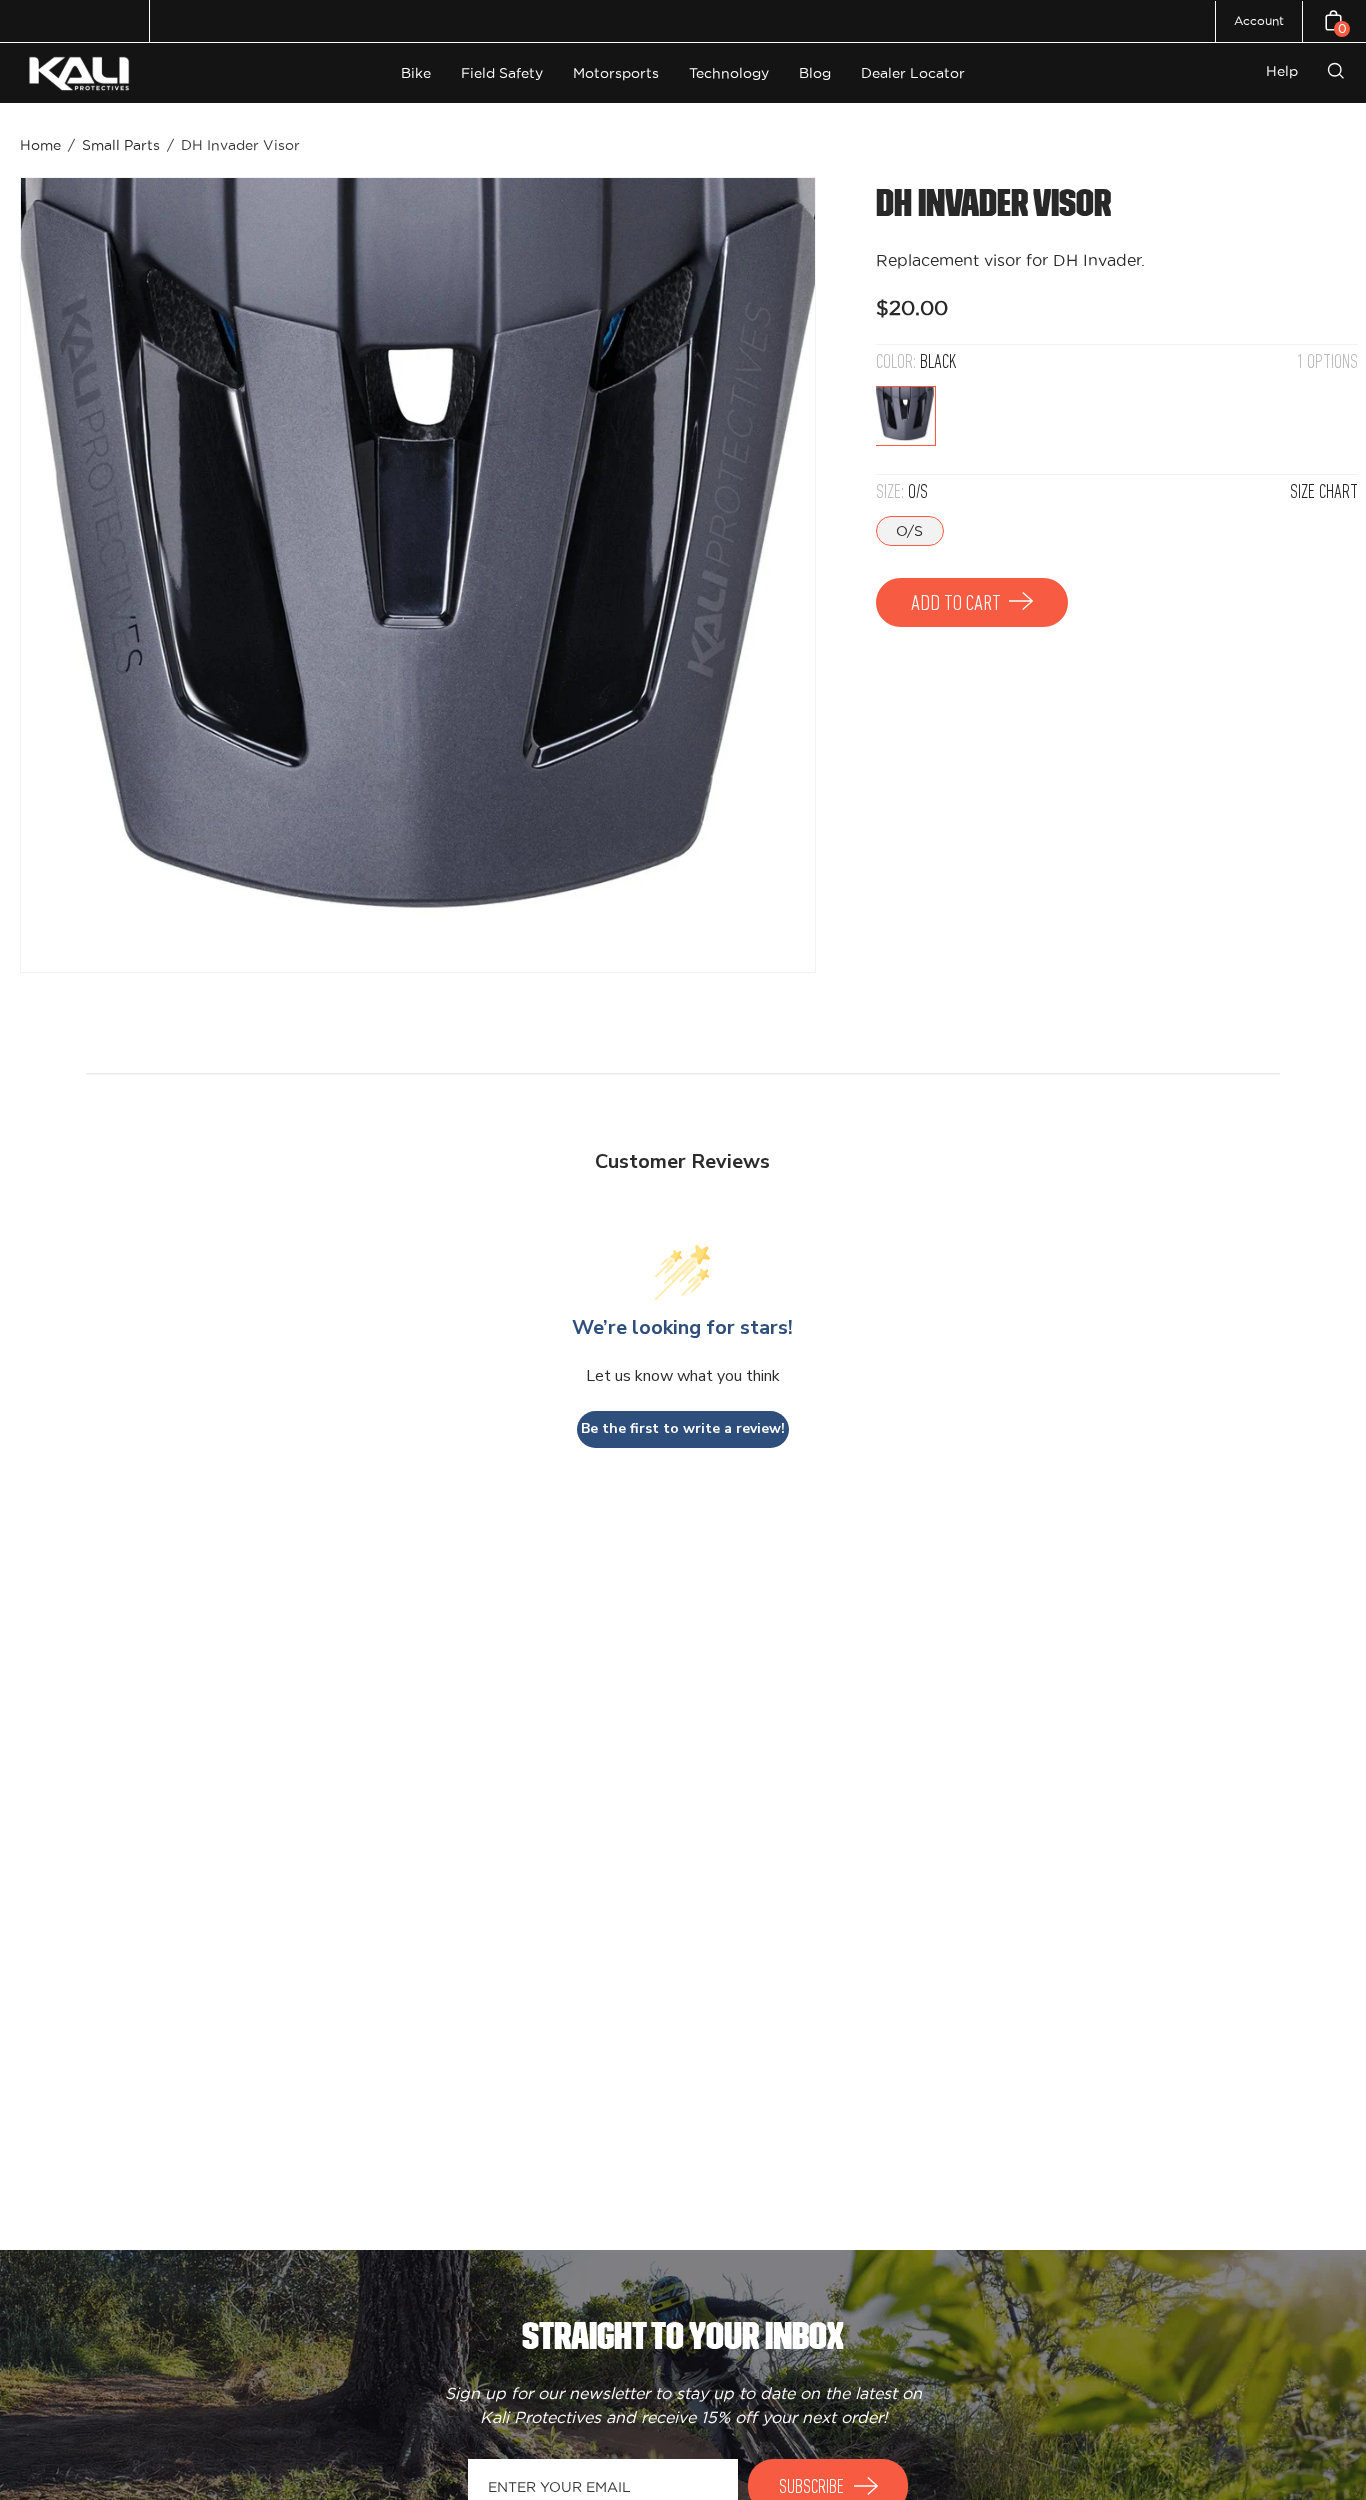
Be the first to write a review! (683, 1428)
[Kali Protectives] (82, 73)
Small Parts (121, 145)
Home (40, 145)
